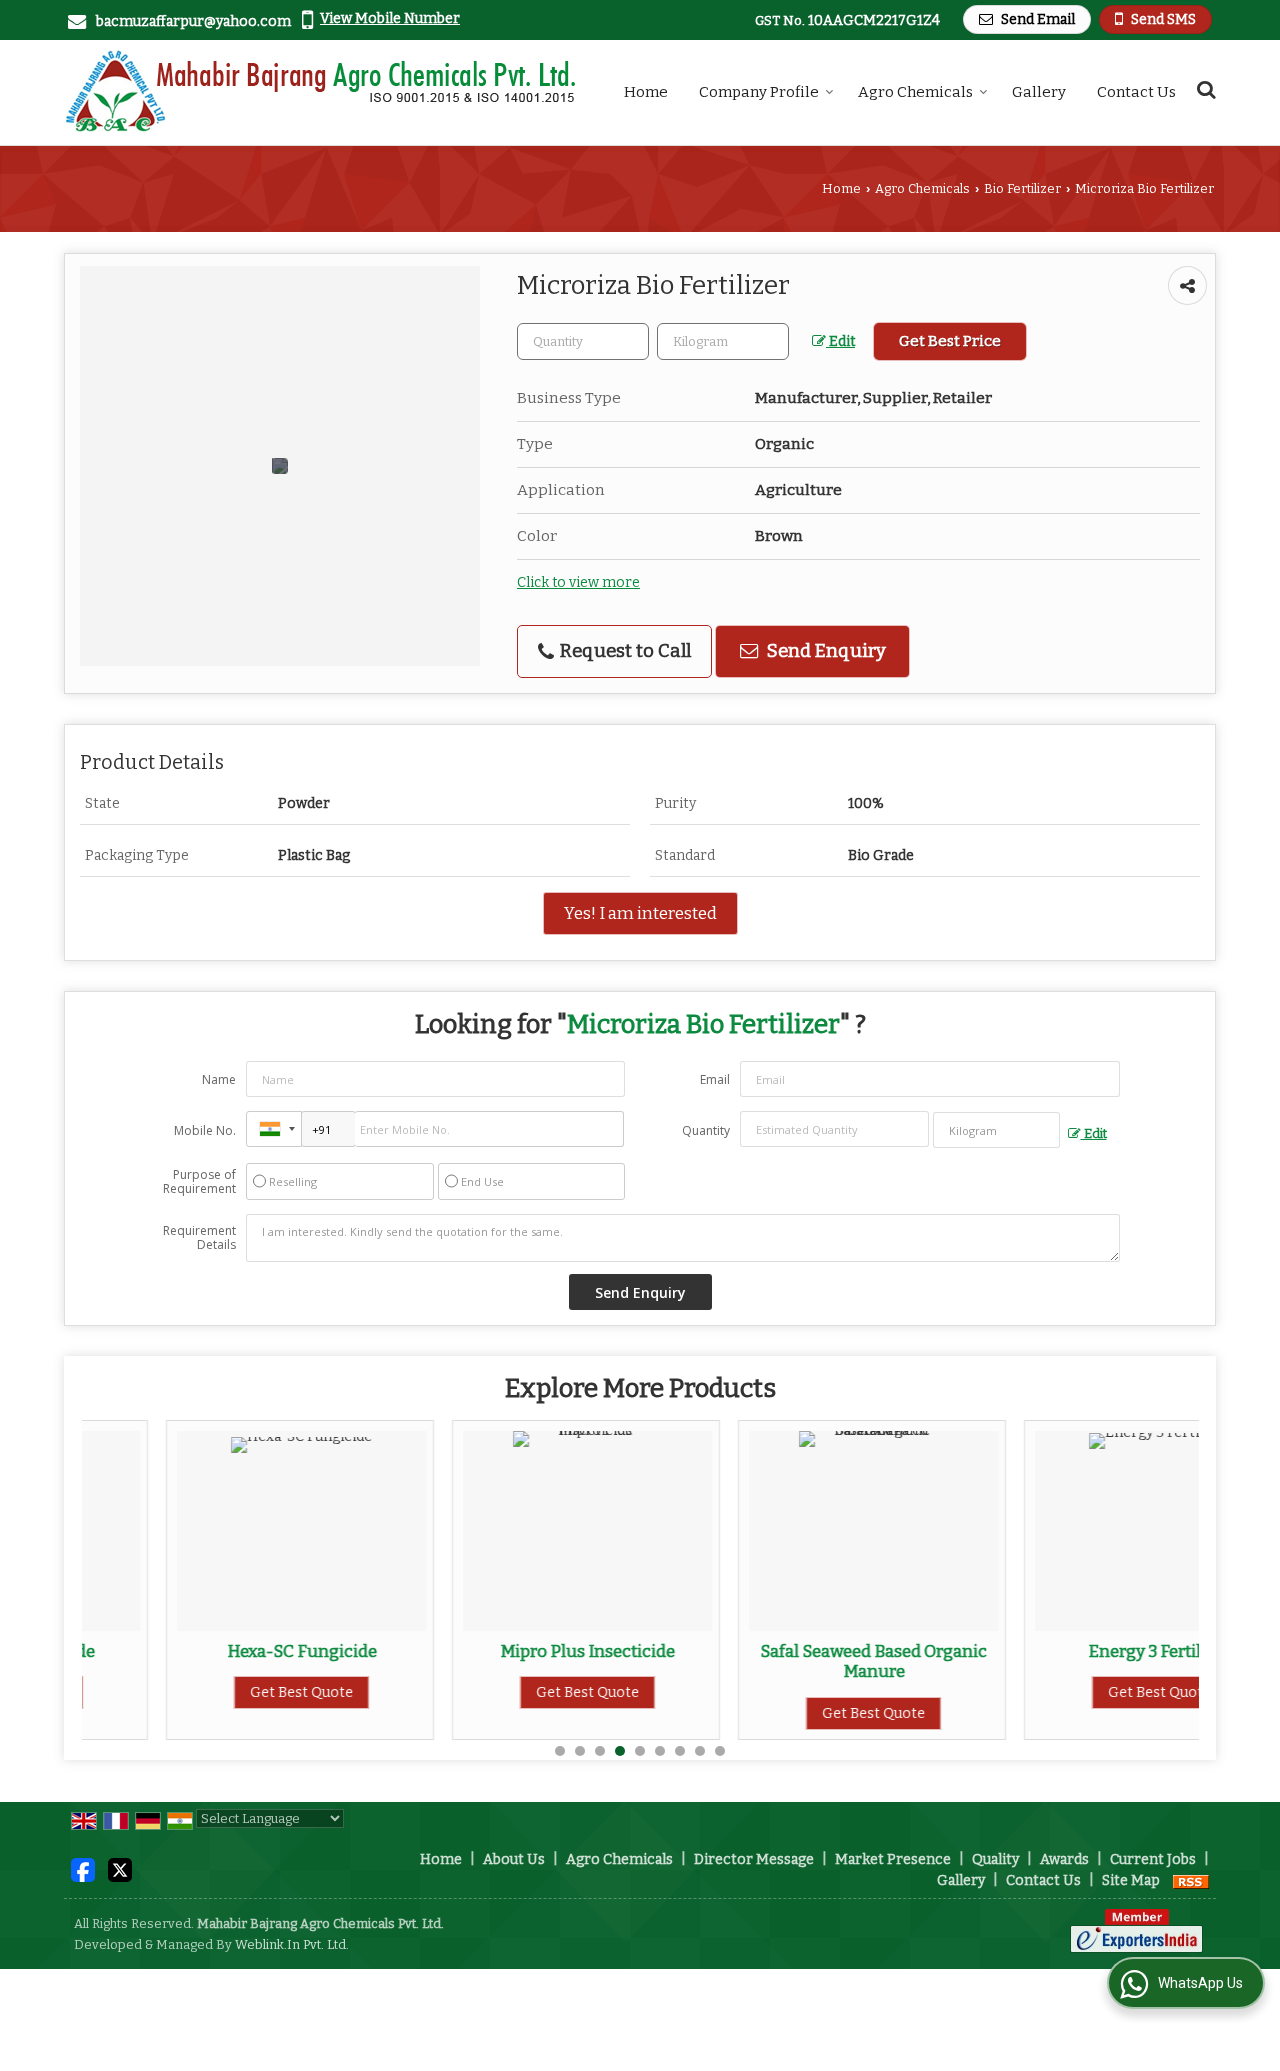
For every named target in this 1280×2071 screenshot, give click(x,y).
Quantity (706, 1130)
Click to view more (578, 582)
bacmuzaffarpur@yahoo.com (193, 21)
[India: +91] (274, 1129)
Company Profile (759, 92)
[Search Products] (1203, 89)
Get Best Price (950, 341)
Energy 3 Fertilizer (1075, 1651)
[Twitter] (120, 1869)
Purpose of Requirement (199, 1182)
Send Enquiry (824, 651)
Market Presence (893, 1859)
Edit (840, 341)
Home (646, 92)
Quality (995, 1859)
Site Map (1131, 1880)
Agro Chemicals (915, 92)
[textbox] (723, 341)
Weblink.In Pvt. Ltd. (292, 1944)
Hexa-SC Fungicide (218, 1651)
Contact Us (1136, 92)
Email (715, 1079)
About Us (514, 1859)
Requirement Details (199, 1238)
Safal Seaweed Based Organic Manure (789, 1661)
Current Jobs (1153, 1859)
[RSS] (1191, 1880)
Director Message (754, 1859)
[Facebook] (83, 1869)
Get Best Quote (217, 1692)
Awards (1064, 1859)
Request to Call (623, 651)
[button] (390, 18)
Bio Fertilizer (1022, 188)
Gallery (1039, 92)
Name (219, 1079)
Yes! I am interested (640, 913)
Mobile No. (205, 1130)
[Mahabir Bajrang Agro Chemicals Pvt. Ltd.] (321, 92)
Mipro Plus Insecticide (503, 1651)
